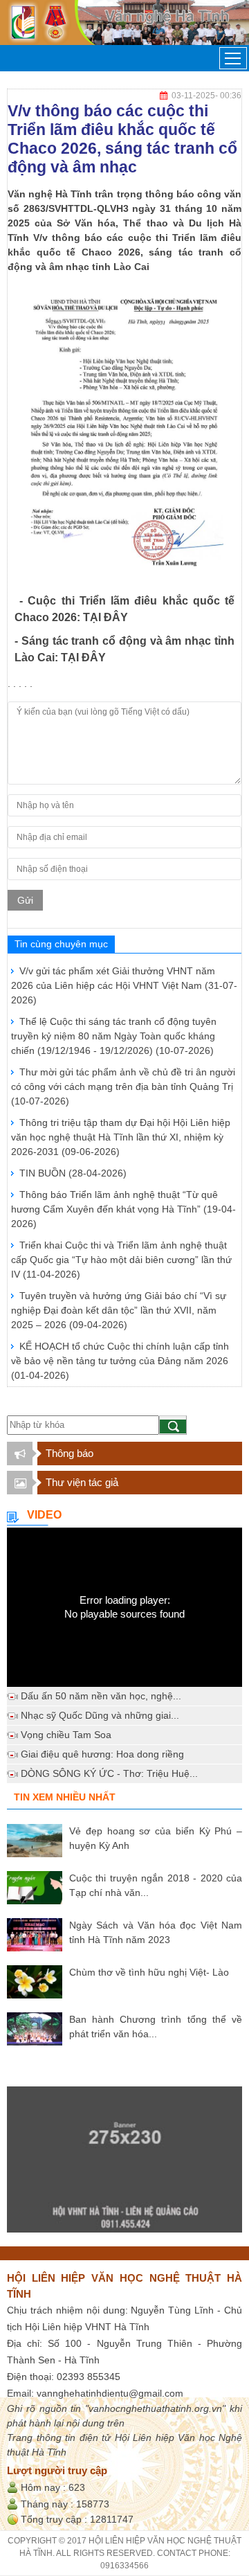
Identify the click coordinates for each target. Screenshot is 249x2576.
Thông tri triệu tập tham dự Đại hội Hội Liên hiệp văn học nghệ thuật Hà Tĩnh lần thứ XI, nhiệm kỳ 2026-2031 (121, 1137)
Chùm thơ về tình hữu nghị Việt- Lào (149, 1972)
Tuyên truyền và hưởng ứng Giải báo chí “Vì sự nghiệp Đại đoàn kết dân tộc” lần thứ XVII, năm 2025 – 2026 (119, 1310)
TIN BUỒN (73, 1173)
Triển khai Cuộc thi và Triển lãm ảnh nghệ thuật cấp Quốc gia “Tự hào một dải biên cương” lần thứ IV (121, 1260)
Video (44, 1515)
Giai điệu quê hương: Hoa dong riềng (102, 1754)
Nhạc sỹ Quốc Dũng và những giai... (100, 1715)
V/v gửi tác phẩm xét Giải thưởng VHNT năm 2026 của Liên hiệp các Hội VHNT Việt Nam (124, 985)
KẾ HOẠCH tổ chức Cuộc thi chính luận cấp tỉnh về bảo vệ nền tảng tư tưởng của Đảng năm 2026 (120, 1361)
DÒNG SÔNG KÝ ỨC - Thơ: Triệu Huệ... (109, 1773)
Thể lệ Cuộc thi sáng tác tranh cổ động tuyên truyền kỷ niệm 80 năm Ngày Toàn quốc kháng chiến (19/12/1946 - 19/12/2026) (114, 1036)
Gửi (25, 900)
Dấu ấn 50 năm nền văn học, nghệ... (101, 1696)
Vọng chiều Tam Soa (66, 1735)
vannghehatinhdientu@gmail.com (110, 2393)
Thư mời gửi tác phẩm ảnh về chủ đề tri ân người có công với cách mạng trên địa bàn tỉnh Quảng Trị (123, 1086)
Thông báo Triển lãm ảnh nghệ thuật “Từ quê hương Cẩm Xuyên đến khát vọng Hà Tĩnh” (123, 1209)
